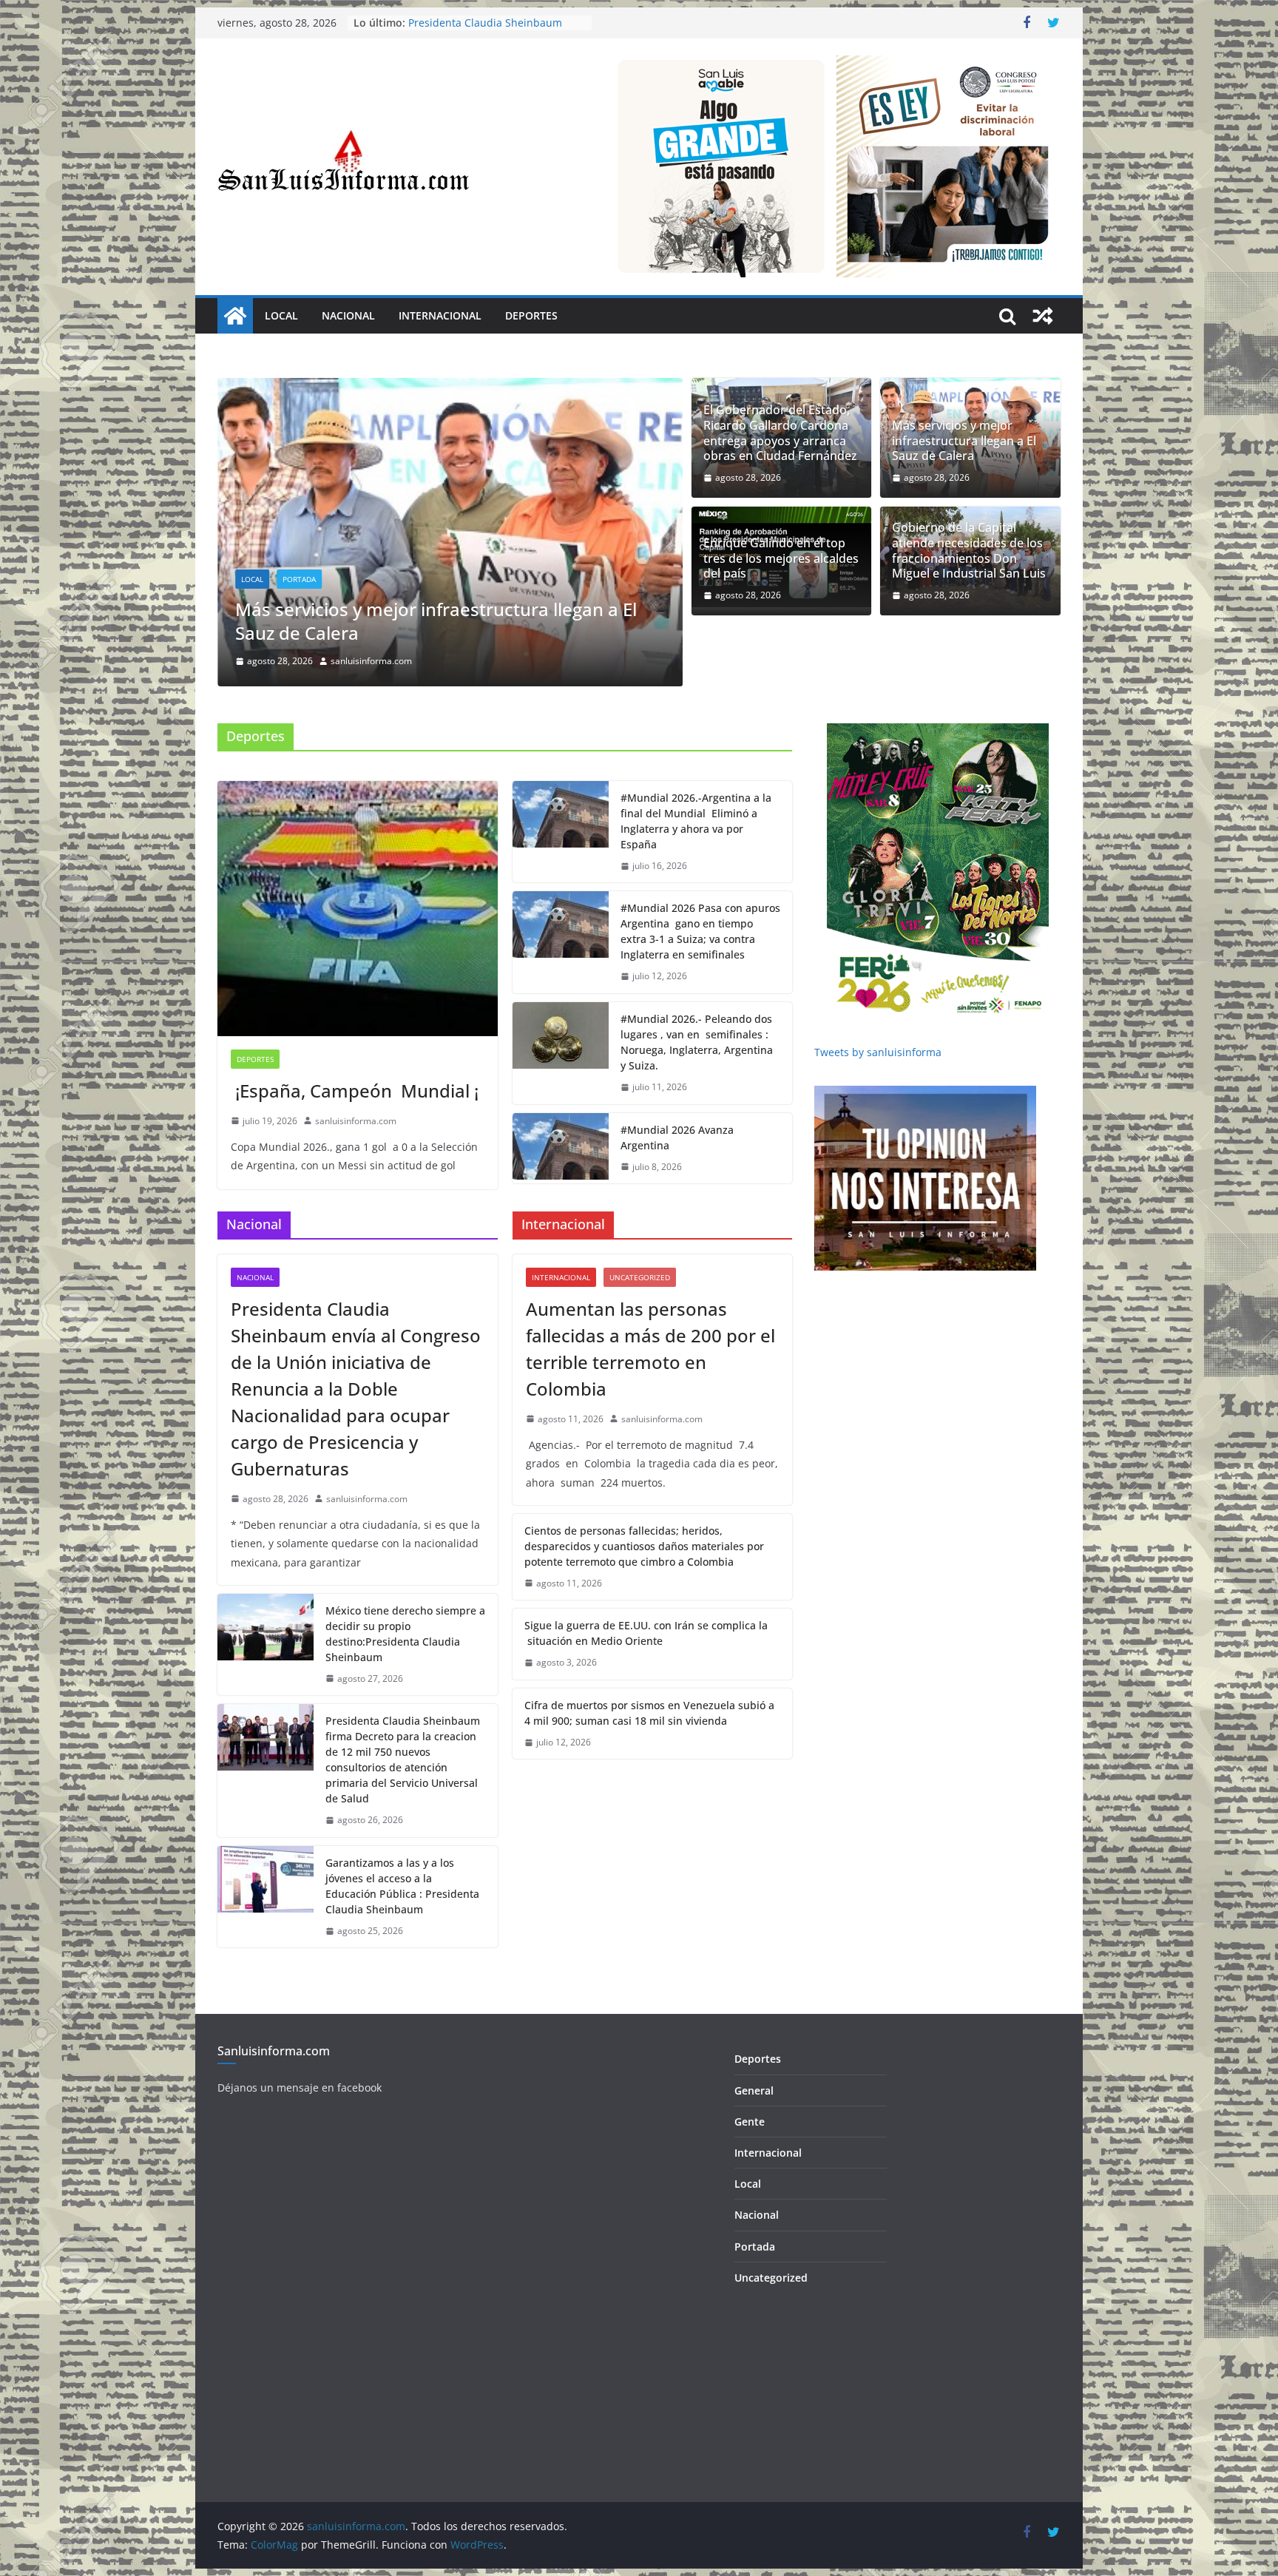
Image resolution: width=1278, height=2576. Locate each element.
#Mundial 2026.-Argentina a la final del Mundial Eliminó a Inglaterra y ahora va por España (696, 773)
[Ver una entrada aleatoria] (1043, 316)
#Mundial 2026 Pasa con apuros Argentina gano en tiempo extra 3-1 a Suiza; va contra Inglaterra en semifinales (700, 883)
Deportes (531, 315)
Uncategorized (640, 1229)
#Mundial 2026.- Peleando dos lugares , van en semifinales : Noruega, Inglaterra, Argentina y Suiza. (697, 994)
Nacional (348, 315)
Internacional (440, 315)
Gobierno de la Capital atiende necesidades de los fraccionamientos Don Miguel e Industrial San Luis (969, 551)
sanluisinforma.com (409, 613)
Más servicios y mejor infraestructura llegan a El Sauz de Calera (964, 441)
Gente (750, 2073)
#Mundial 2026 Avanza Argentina (677, 1089)
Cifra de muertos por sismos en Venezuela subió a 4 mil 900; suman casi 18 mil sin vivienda (649, 1665)
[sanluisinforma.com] (235, 316)
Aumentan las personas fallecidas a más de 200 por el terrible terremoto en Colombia (650, 1301)
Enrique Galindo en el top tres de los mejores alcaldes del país (463, 572)
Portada (337, 531)
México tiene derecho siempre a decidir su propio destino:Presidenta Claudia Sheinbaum (405, 1586)
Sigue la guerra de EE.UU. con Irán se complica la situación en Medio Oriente (646, 1585)
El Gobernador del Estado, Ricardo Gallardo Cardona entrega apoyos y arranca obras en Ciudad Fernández (780, 433)
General (754, 2042)
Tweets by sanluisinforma (878, 1004)
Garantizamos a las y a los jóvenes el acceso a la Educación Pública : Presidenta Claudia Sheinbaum (402, 1838)
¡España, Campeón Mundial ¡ (355, 1042)
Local (281, 315)
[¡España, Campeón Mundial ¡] (358, 861)
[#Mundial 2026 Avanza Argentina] (561, 1101)
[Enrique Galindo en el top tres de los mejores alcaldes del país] (488, 388)
